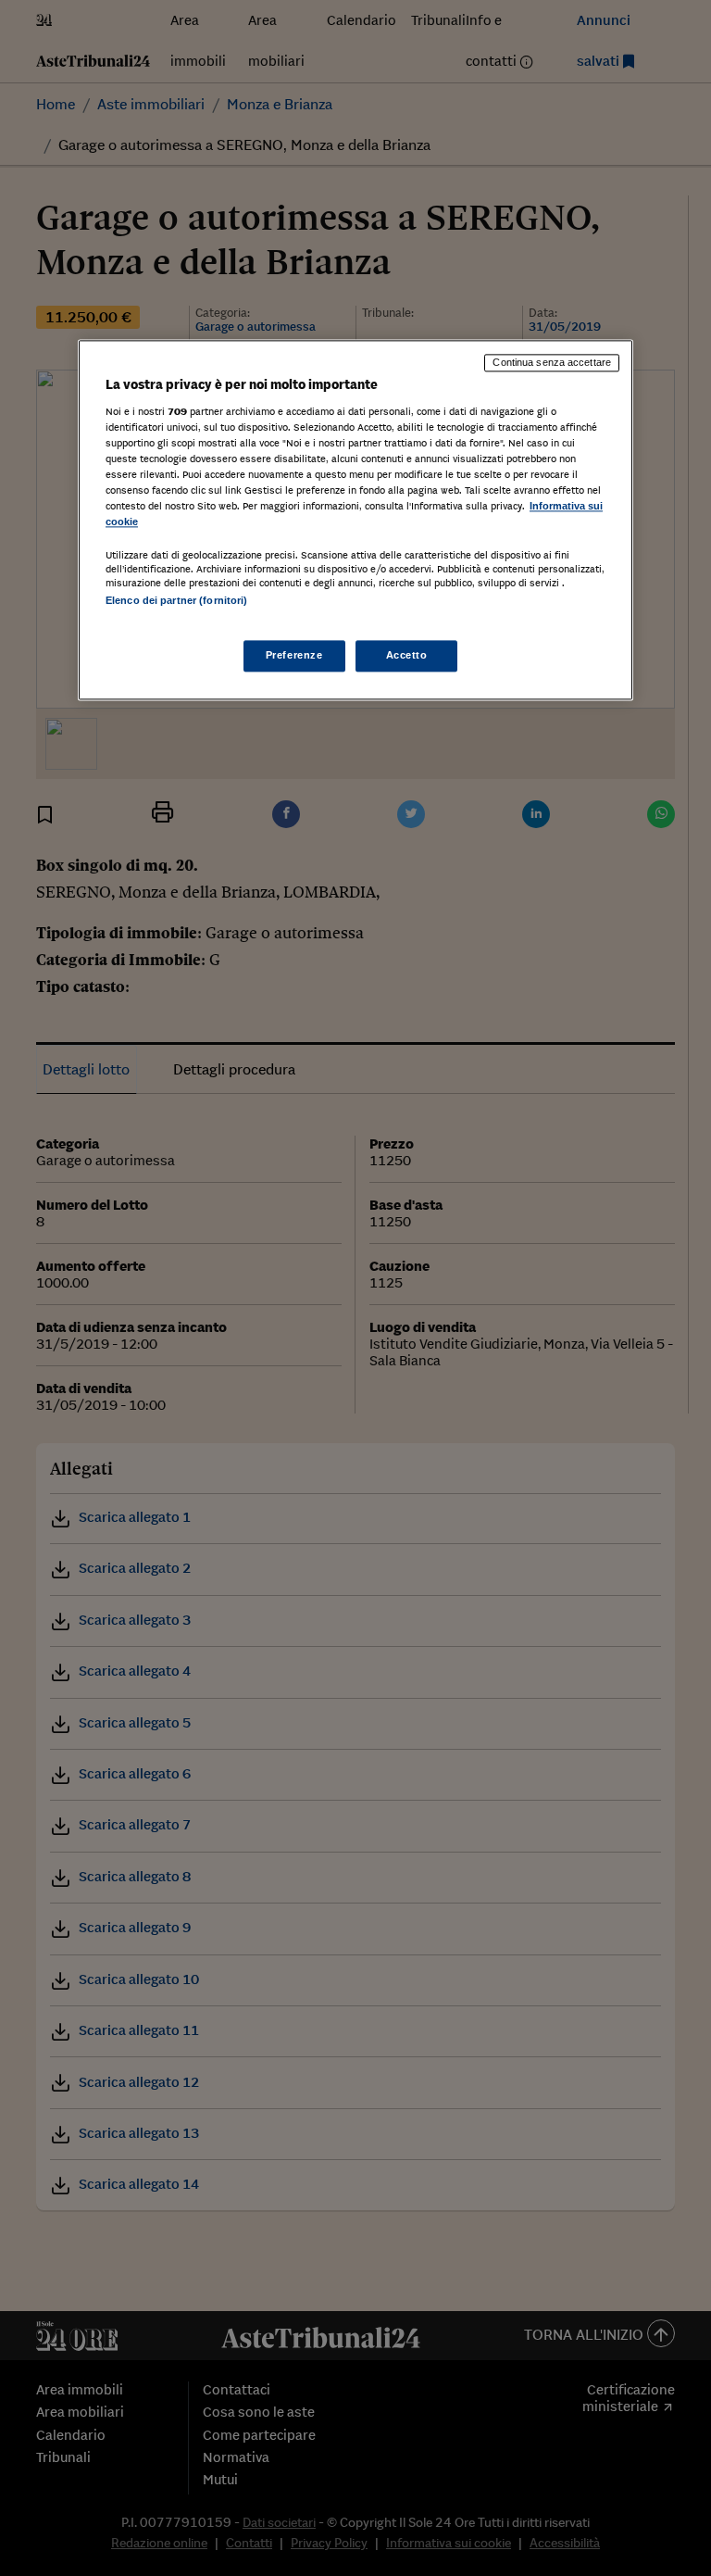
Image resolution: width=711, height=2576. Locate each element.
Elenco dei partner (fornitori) (176, 601)
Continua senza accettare (552, 363)
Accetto (407, 655)
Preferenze (294, 655)
